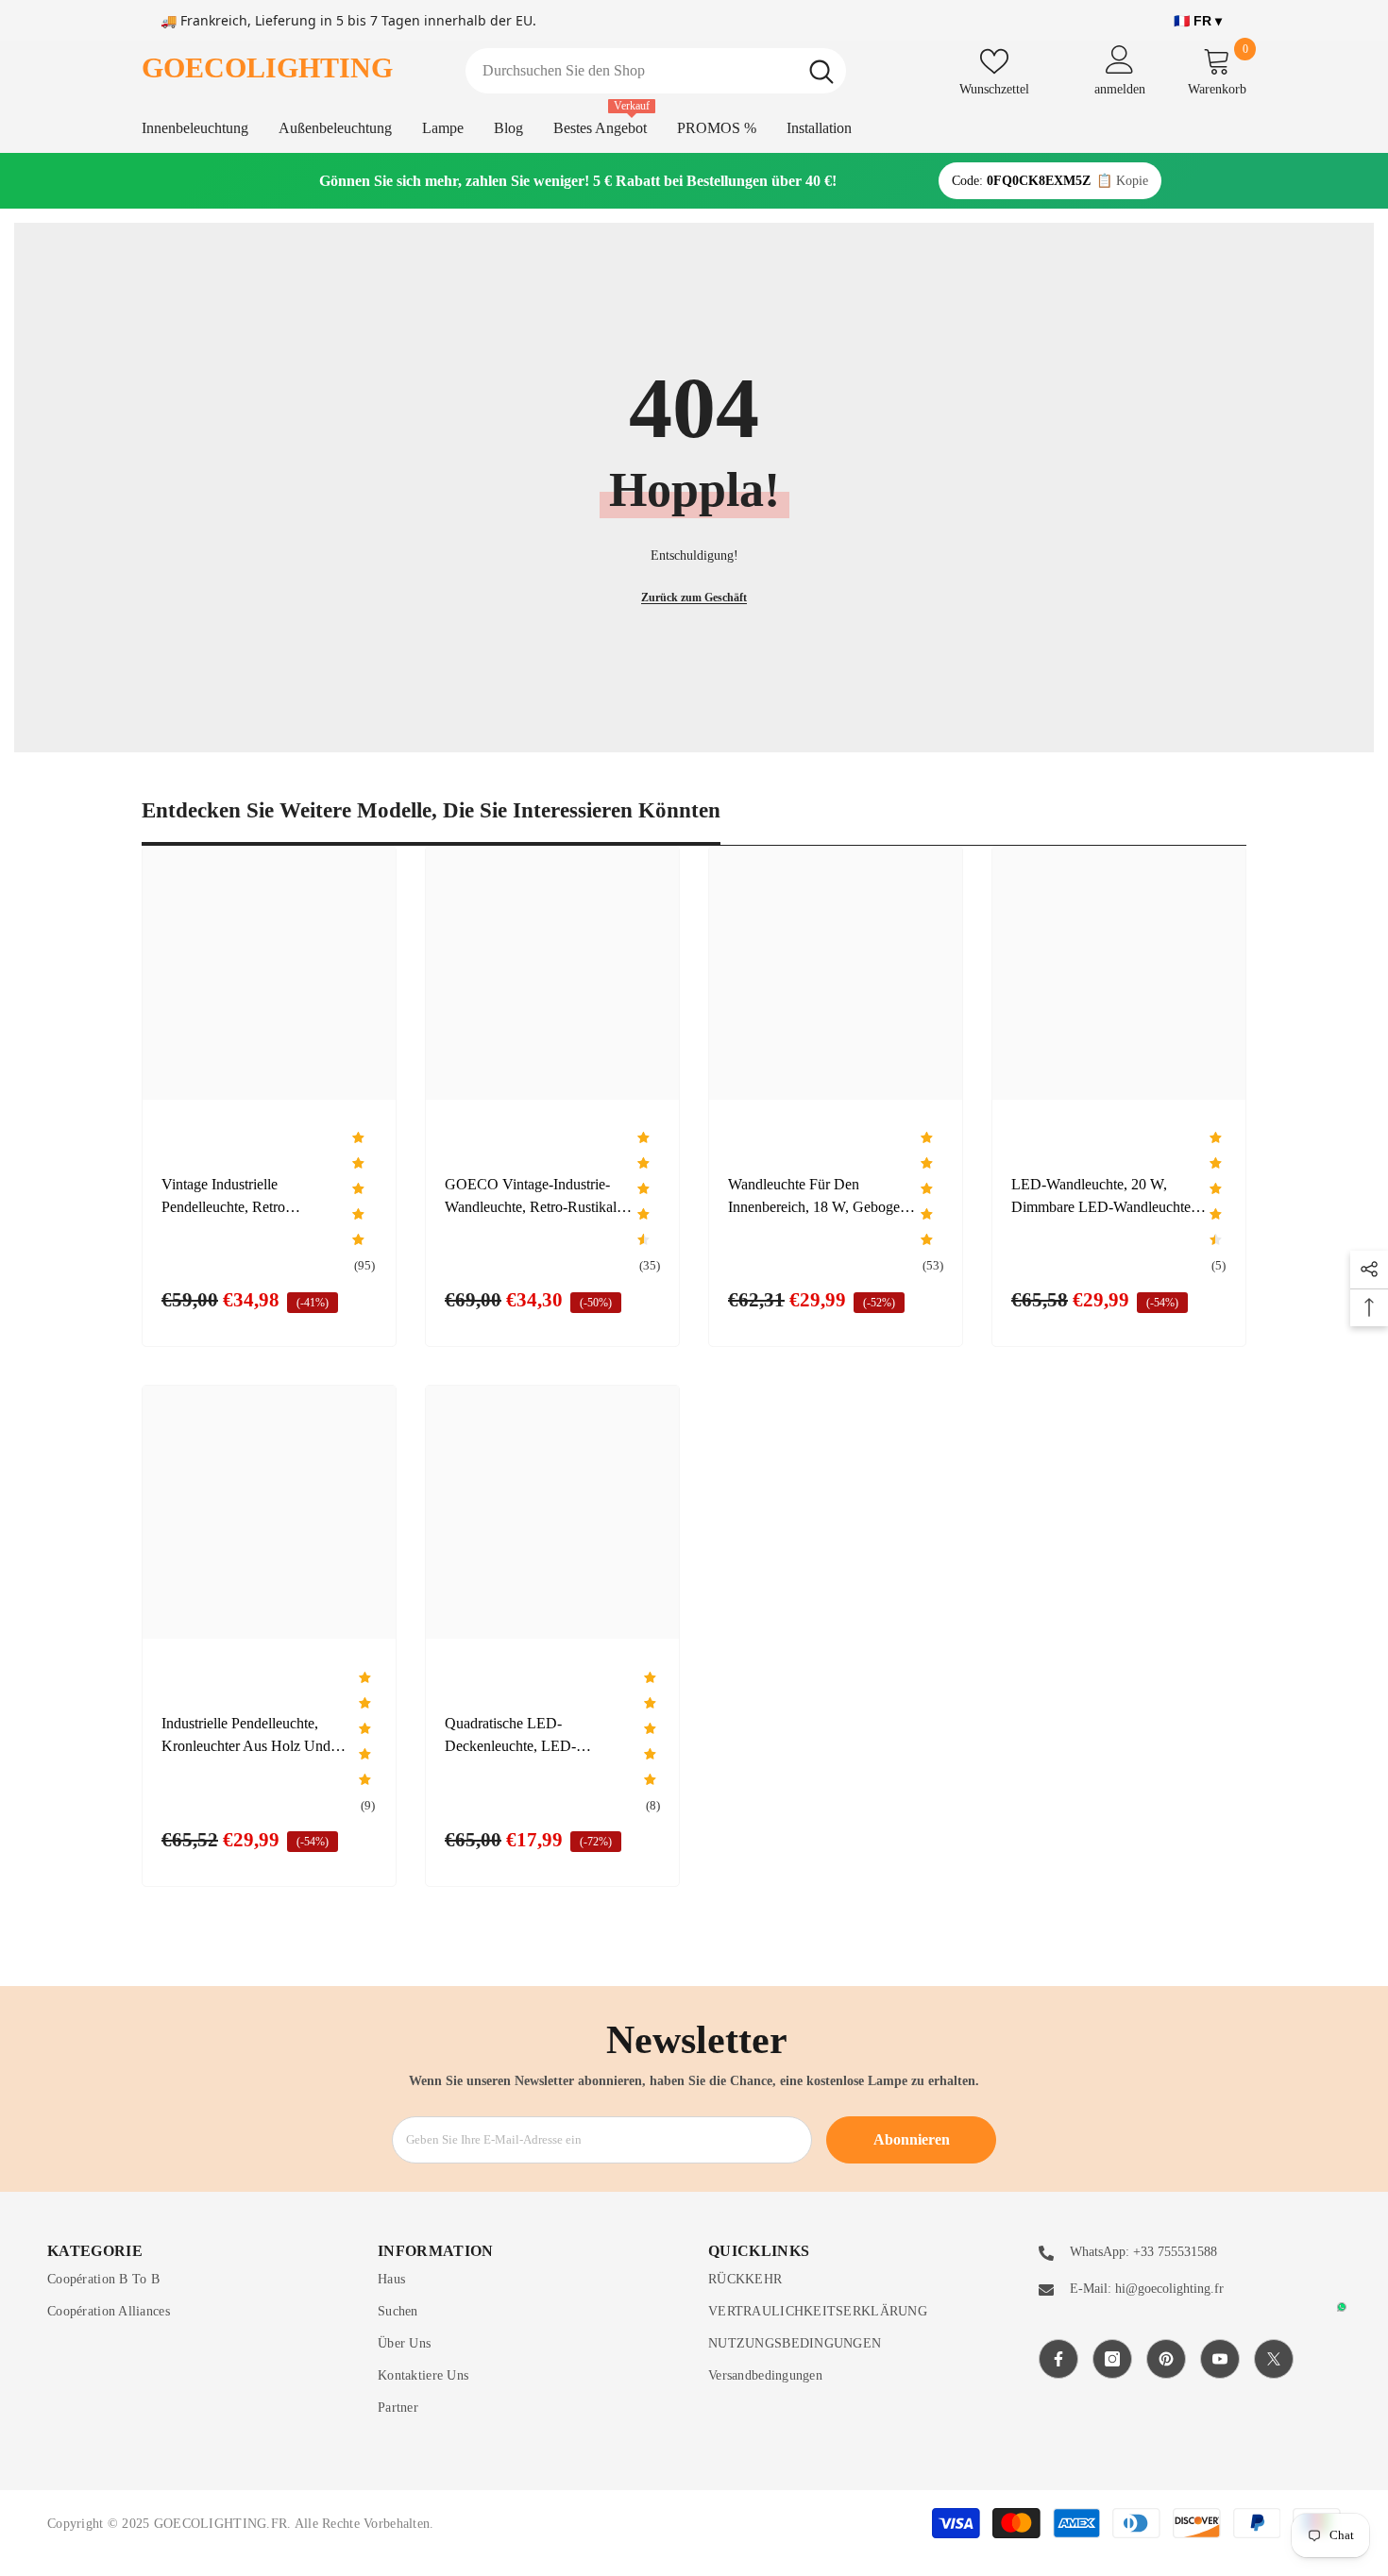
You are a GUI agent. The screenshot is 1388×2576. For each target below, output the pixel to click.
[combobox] (631, 71)
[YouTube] (1220, 2359)
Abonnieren (912, 2139)
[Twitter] (1274, 2359)
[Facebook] (1058, 2359)
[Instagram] (1112, 2359)
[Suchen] (656, 71)
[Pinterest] (1166, 2359)
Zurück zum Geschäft (694, 598)
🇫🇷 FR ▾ (1198, 21)
